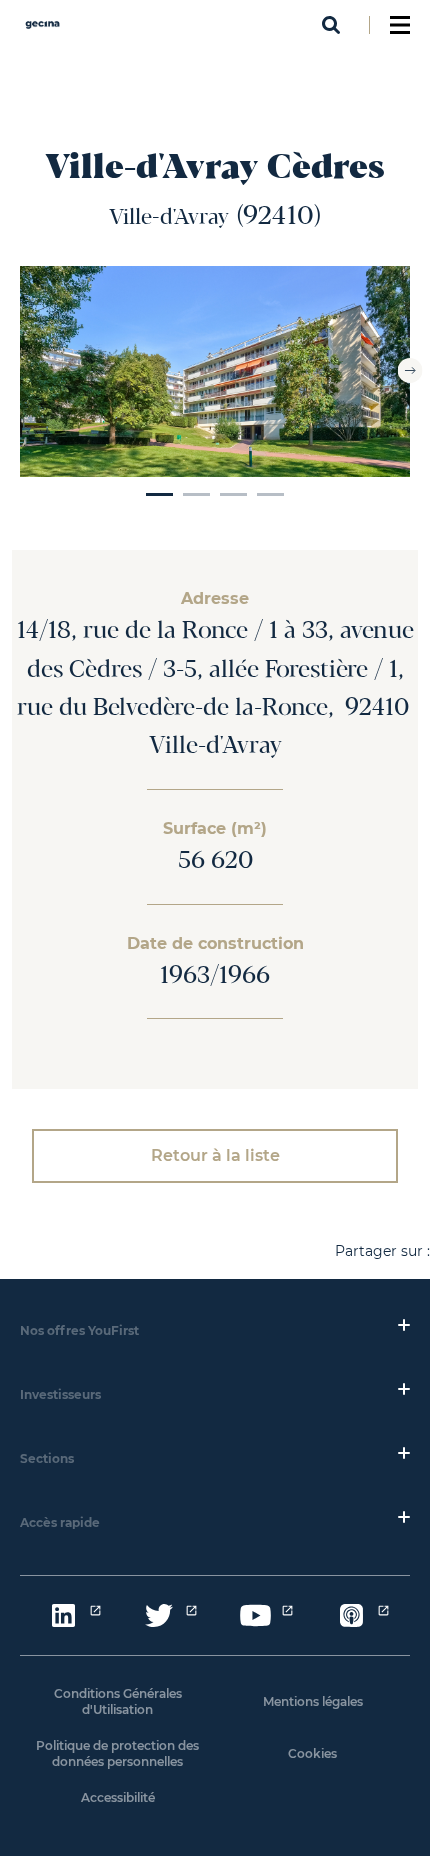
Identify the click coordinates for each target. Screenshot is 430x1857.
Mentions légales (313, 1701)
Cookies (312, 1753)
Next (410, 370)
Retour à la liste (215, 1155)
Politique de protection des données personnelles (117, 1753)
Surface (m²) (215, 829)
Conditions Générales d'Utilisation (118, 1701)
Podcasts (351, 1615)
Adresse (215, 599)
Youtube (255, 1615)
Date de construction (215, 944)
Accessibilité (118, 1797)
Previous (20, 370)
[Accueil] (42, 30)
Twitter (159, 1615)
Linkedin (63, 1615)
